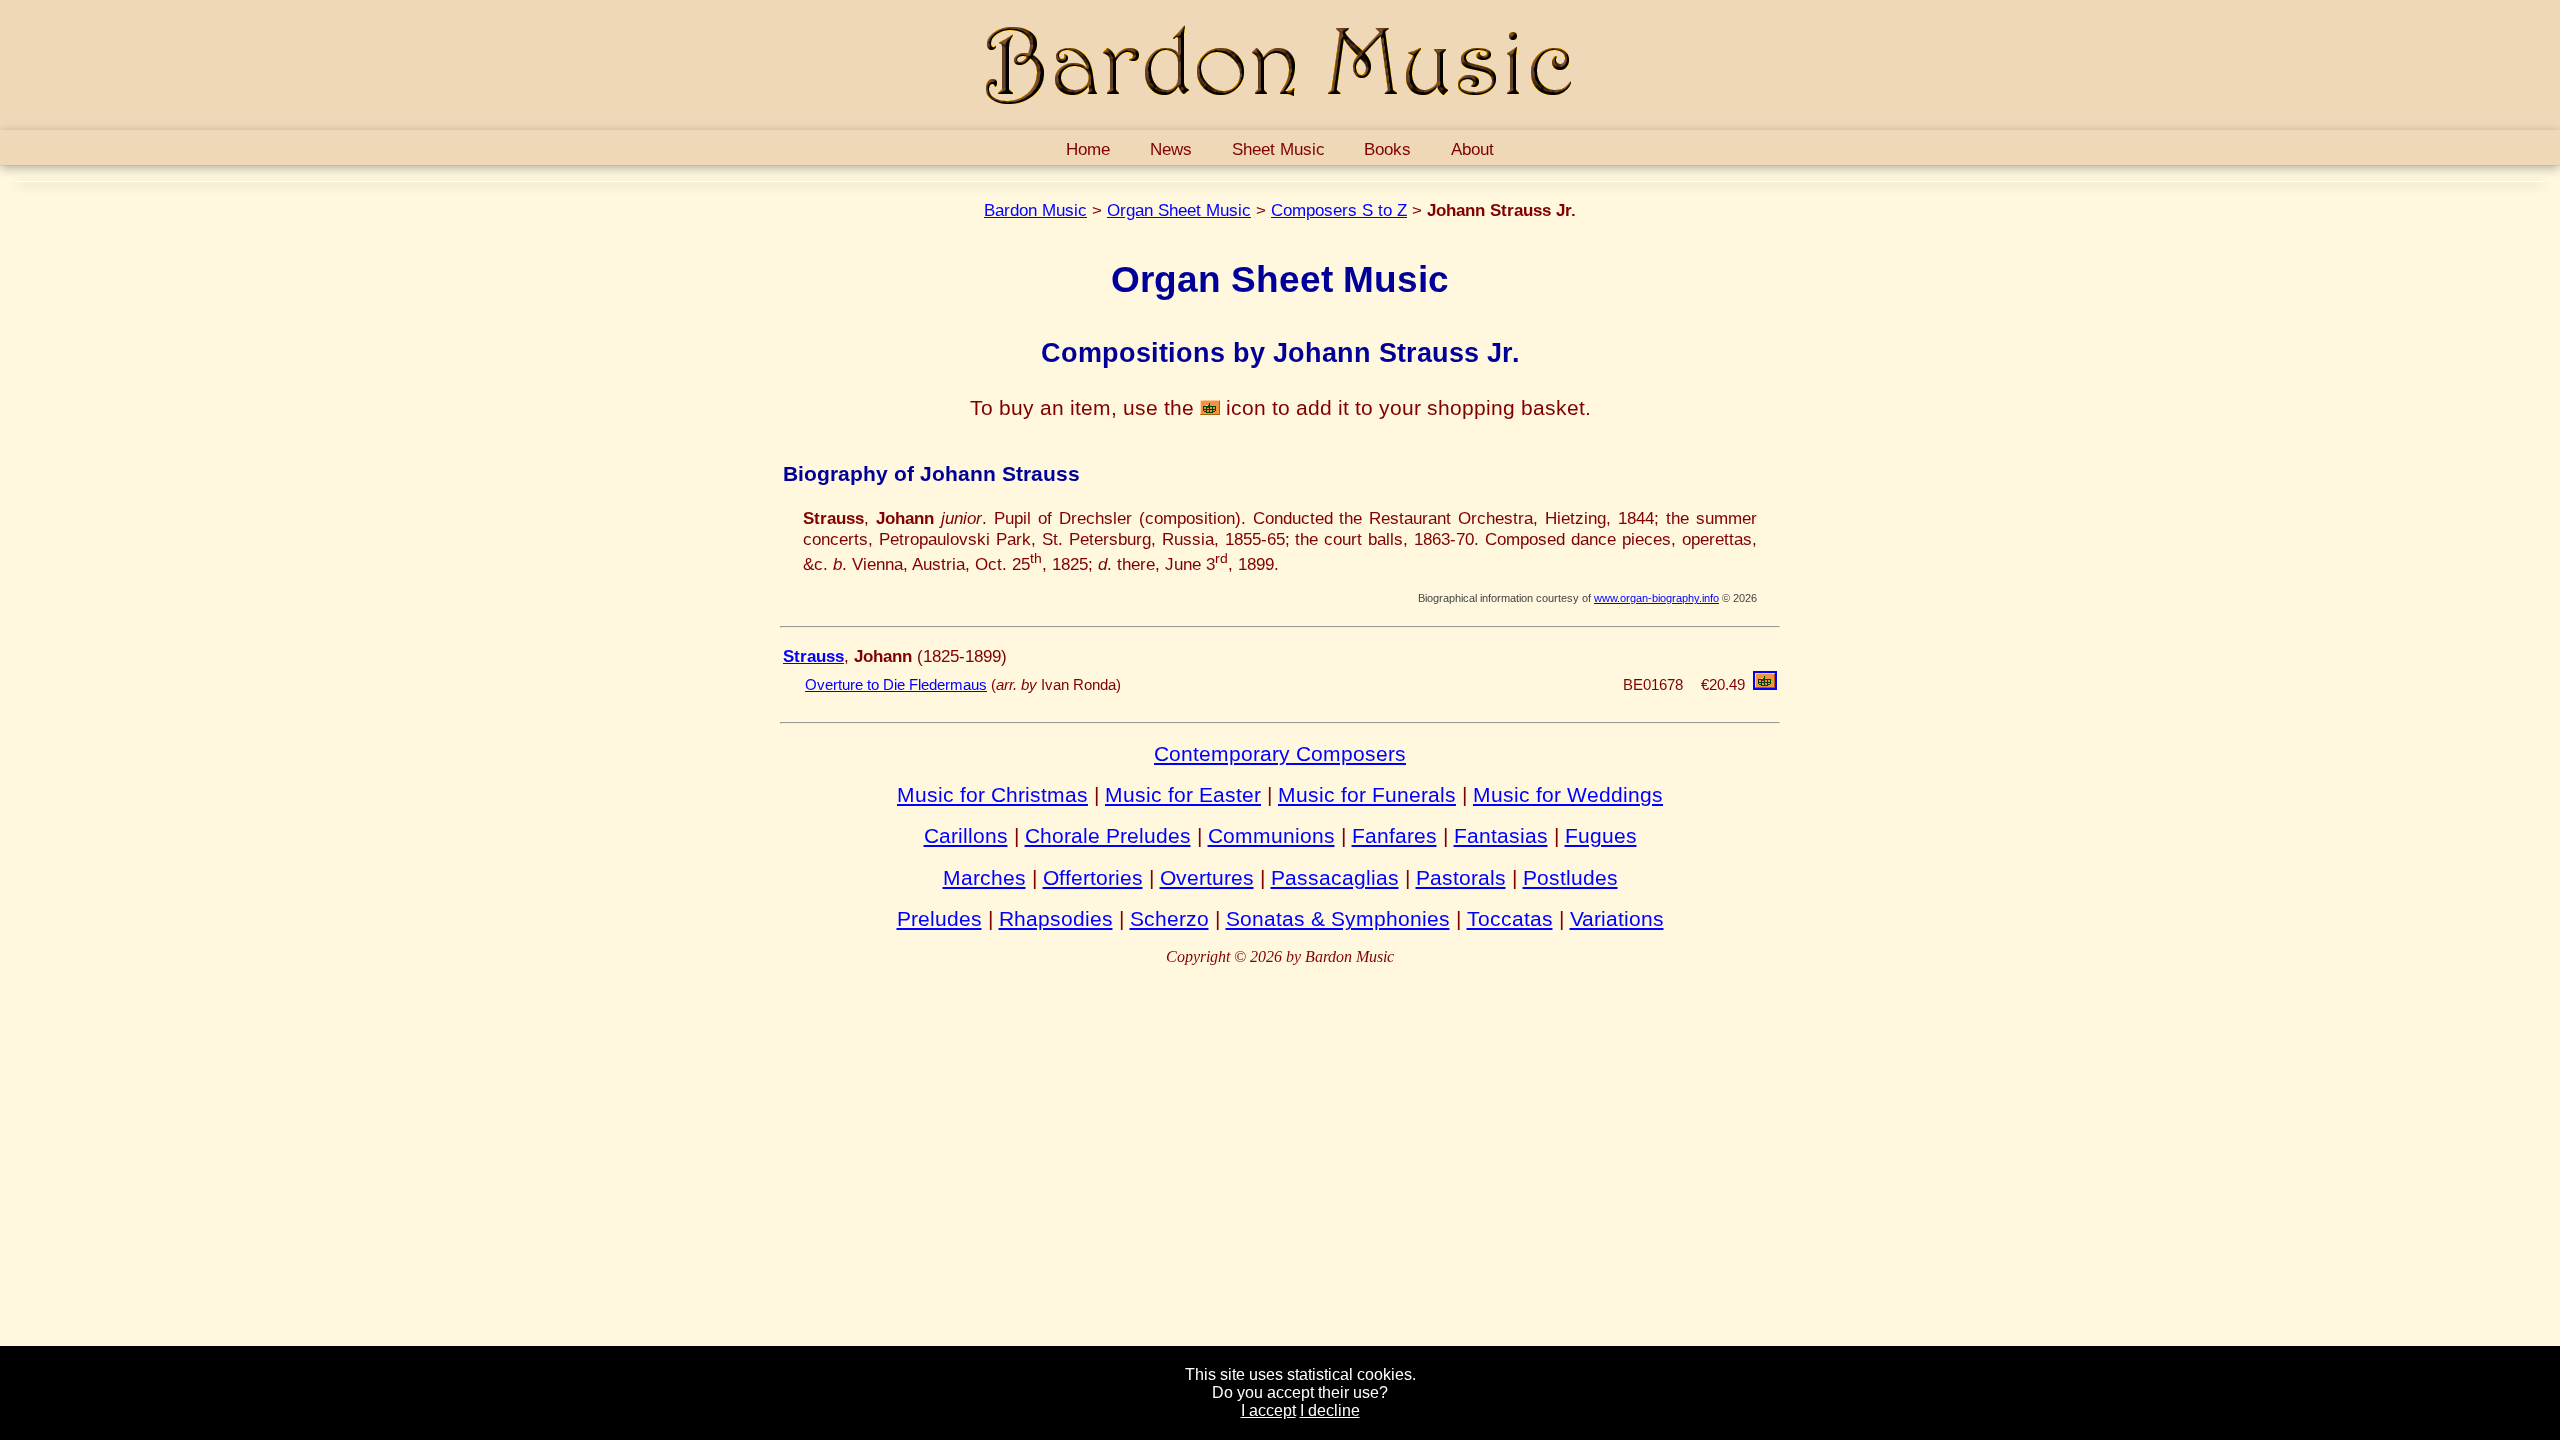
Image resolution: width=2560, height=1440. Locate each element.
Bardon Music (1035, 210)
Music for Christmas (992, 794)
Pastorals (1461, 877)
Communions (1271, 835)
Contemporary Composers (1280, 753)
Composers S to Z (1339, 210)
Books (1387, 149)
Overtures (1207, 877)
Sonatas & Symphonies (1338, 918)
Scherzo (1169, 918)
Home (1088, 149)
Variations (1617, 918)
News (1171, 149)
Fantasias (1501, 835)
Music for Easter (1183, 794)
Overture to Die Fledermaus (896, 685)
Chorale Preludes (1108, 835)
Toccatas (1510, 918)
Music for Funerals (1367, 794)
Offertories (1093, 877)
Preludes (939, 918)
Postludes (1570, 877)
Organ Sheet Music (1179, 210)
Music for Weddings (1568, 794)
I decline (1330, 1410)
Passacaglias (1335, 877)
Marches (984, 877)
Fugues (1601, 835)
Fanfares (1394, 835)
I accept (1268, 1410)
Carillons (966, 835)
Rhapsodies (1056, 918)
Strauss (813, 656)
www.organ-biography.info (1656, 598)
